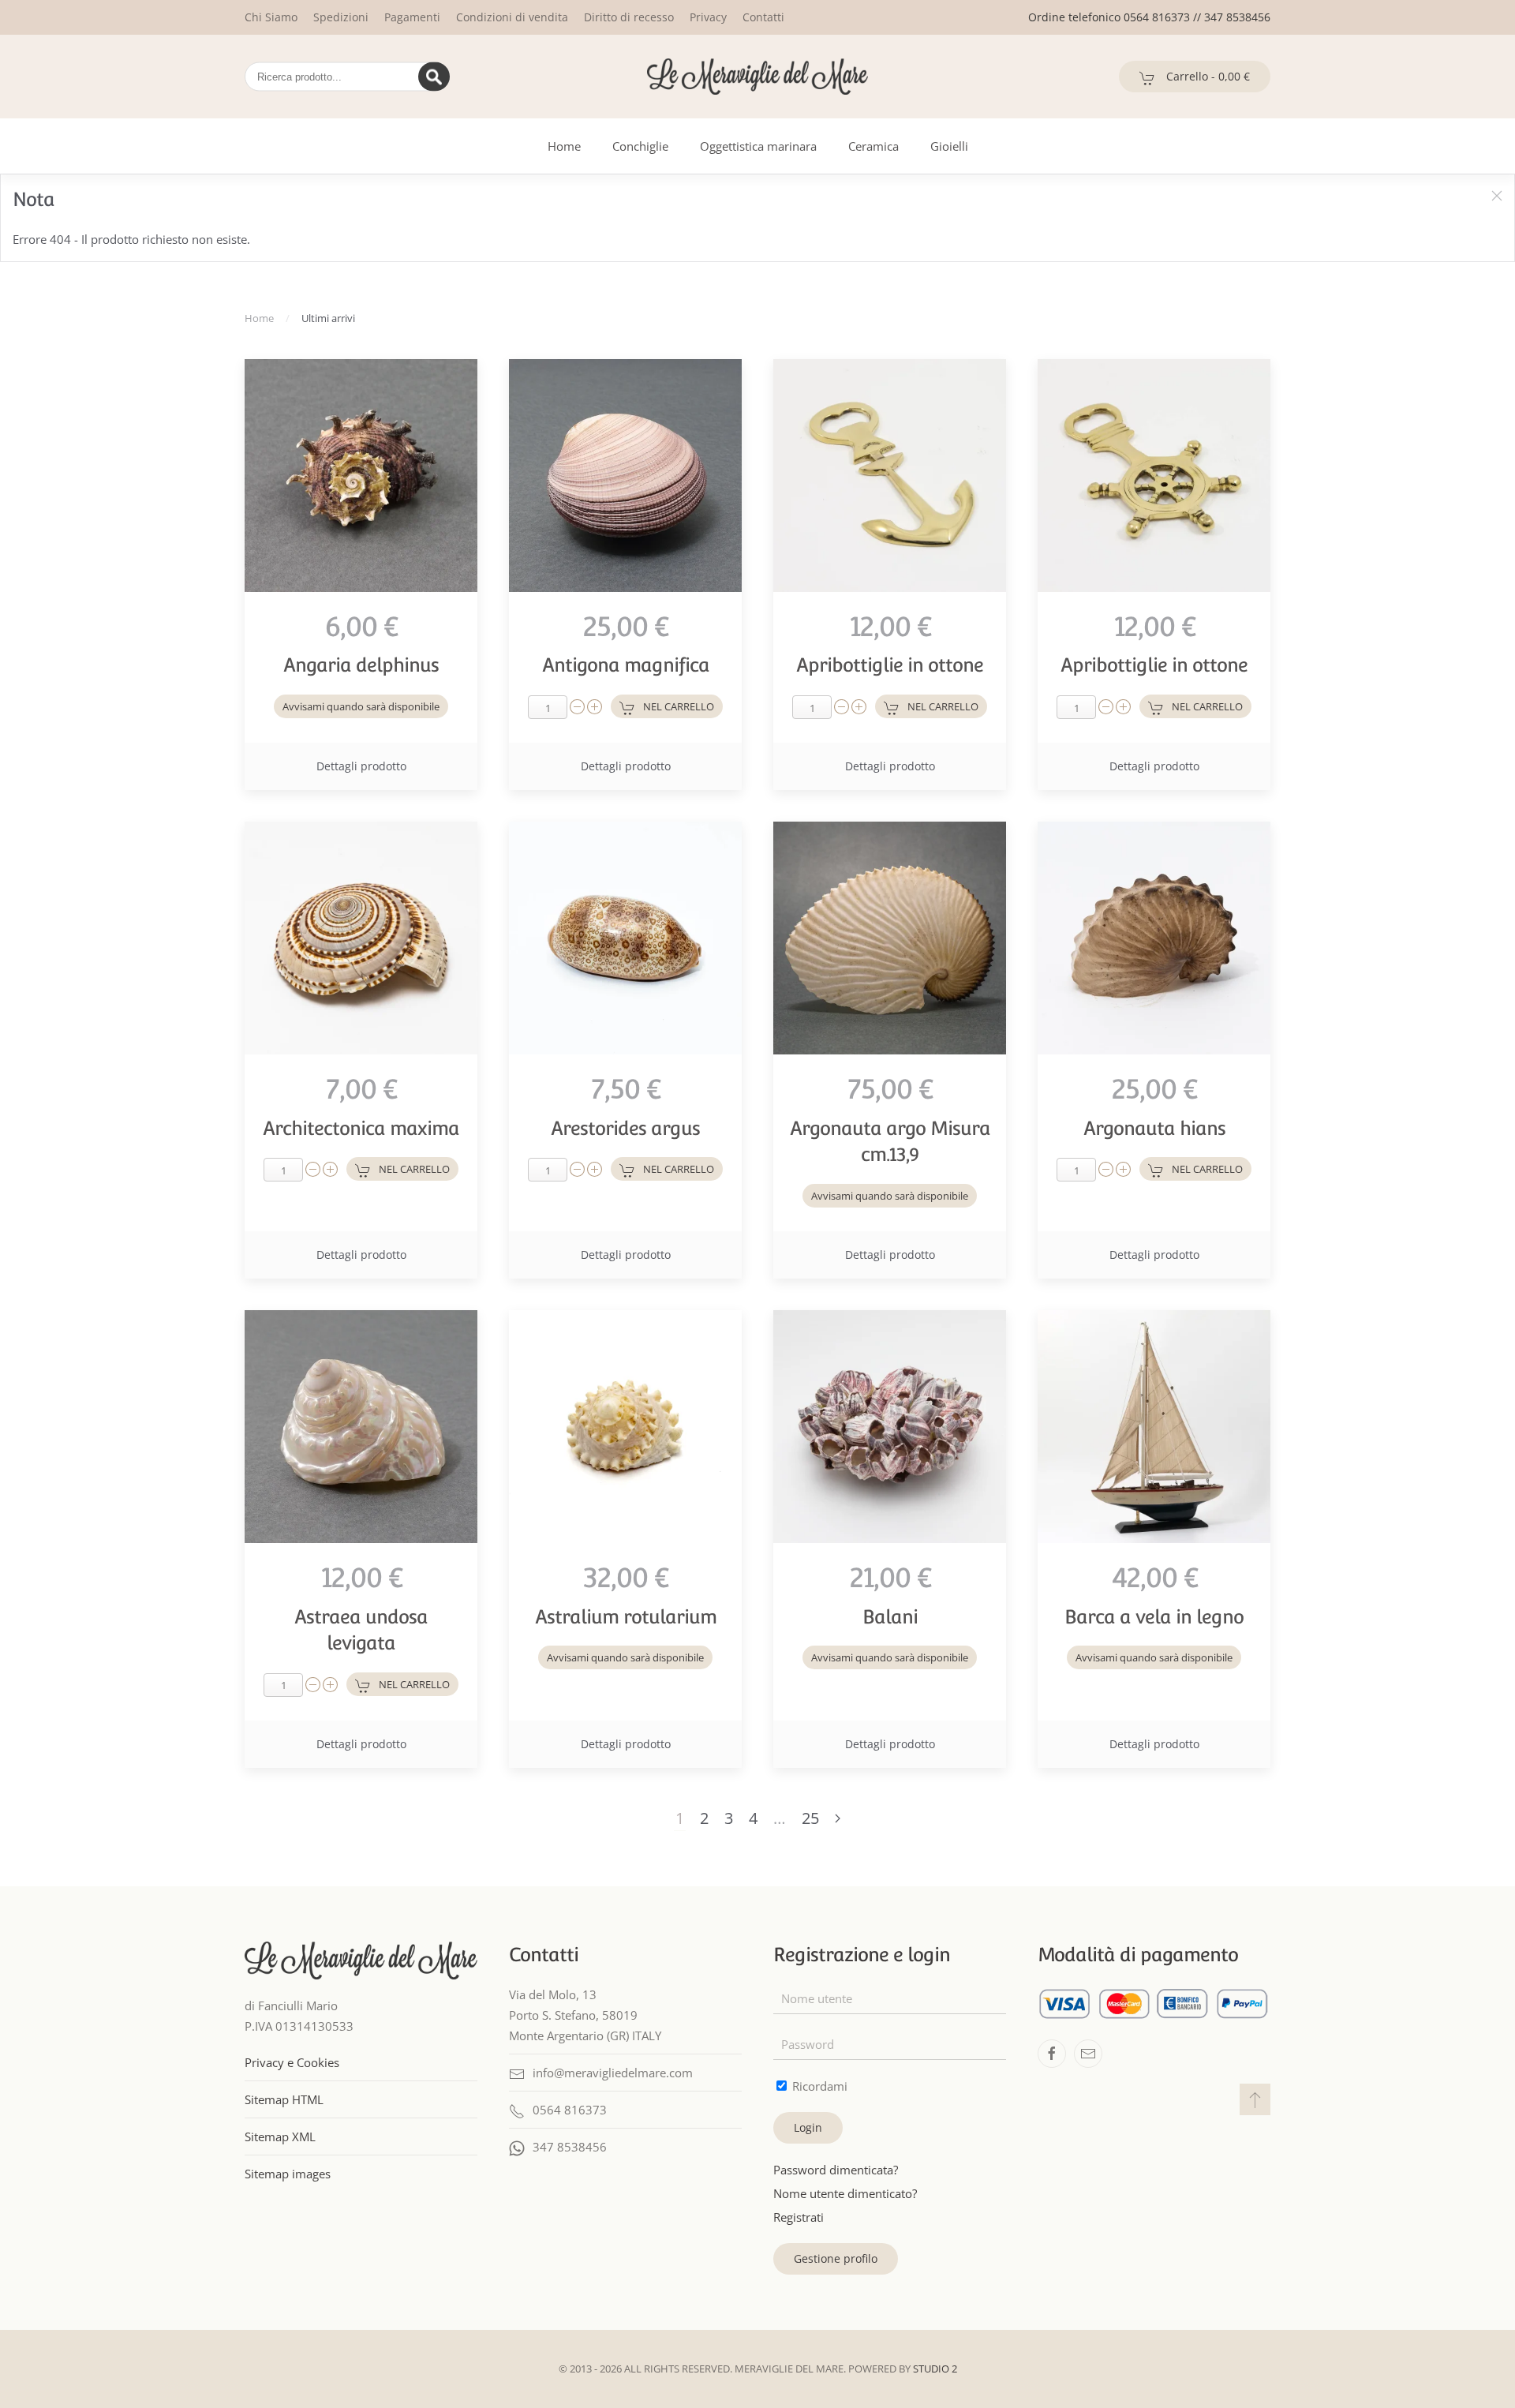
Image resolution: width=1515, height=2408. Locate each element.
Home (564, 146)
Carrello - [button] (1206, 76)
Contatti (763, 17)
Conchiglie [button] (640, 146)
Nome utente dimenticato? (845, 2193)
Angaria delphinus (361, 665)
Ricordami (818, 2086)
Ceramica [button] (873, 146)
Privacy (708, 17)
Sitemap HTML (284, 2099)
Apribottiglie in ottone (890, 665)
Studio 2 (935, 2369)
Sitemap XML (280, 2136)
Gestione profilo (836, 2258)
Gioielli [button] (949, 146)
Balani (890, 1617)
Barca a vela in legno (1154, 1617)
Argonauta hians (1154, 1128)
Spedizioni (341, 17)
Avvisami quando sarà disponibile (361, 706)
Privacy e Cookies (292, 2062)
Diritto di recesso (629, 17)
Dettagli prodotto (361, 766)
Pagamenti (412, 17)
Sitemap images (288, 2174)
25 (810, 1818)
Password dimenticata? (836, 2170)
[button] (1497, 196)
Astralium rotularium (626, 1617)
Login (808, 2127)
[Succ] (838, 1819)
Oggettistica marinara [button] (758, 146)
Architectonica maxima (361, 1128)
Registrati (799, 2217)
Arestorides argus (625, 1128)
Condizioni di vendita (512, 17)
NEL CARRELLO (679, 706)
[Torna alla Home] (757, 77)
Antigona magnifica (626, 665)
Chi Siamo (271, 17)
